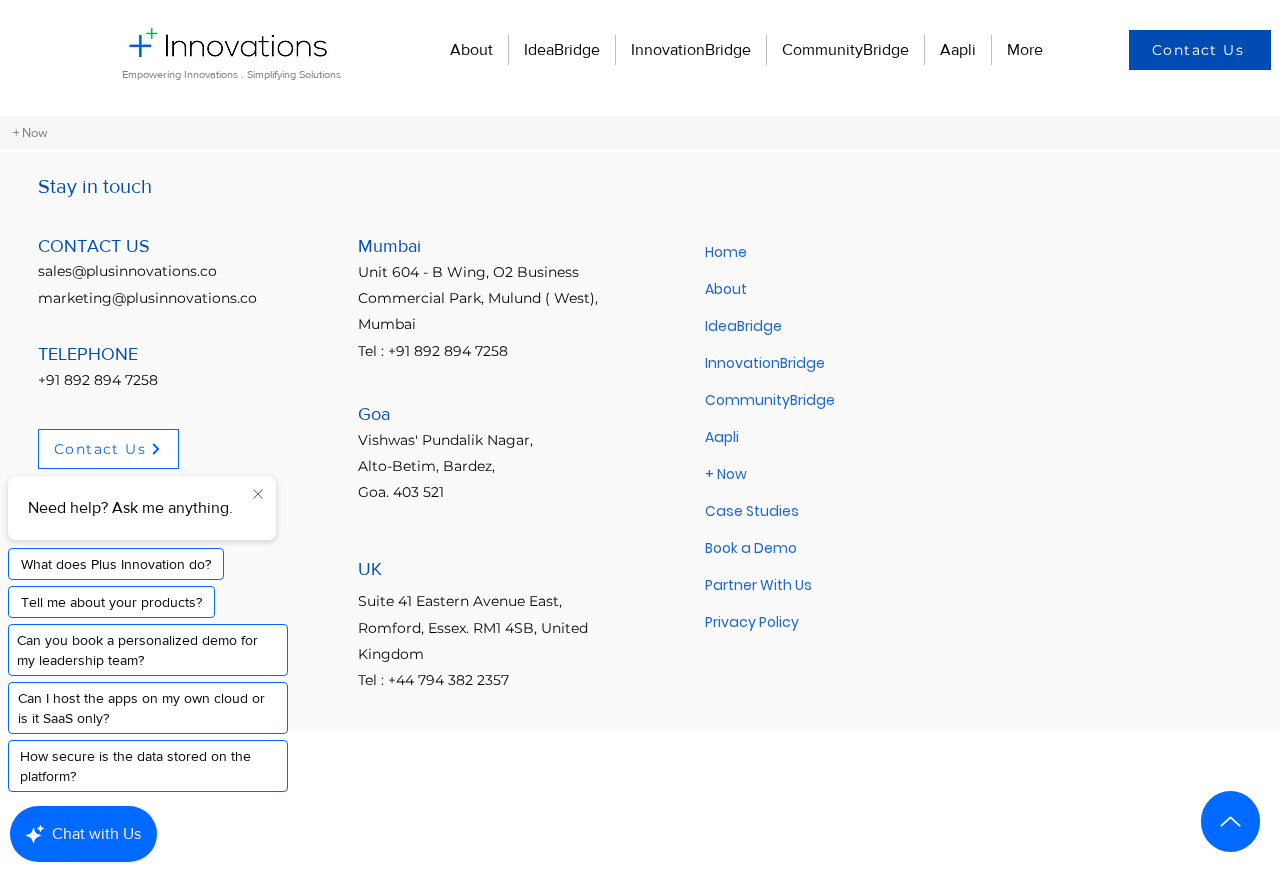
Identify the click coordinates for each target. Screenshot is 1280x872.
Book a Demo (751, 548)
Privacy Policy (752, 622)
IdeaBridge (743, 326)
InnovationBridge (765, 363)
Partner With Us (758, 585)
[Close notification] (258, 495)
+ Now (726, 474)
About (726, 289)
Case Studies (752, 511)
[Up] (1230, 821)
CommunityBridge (770, 400)
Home (726, 252)
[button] (1200, 50)
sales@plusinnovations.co (127, 271)
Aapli (722, 437)
